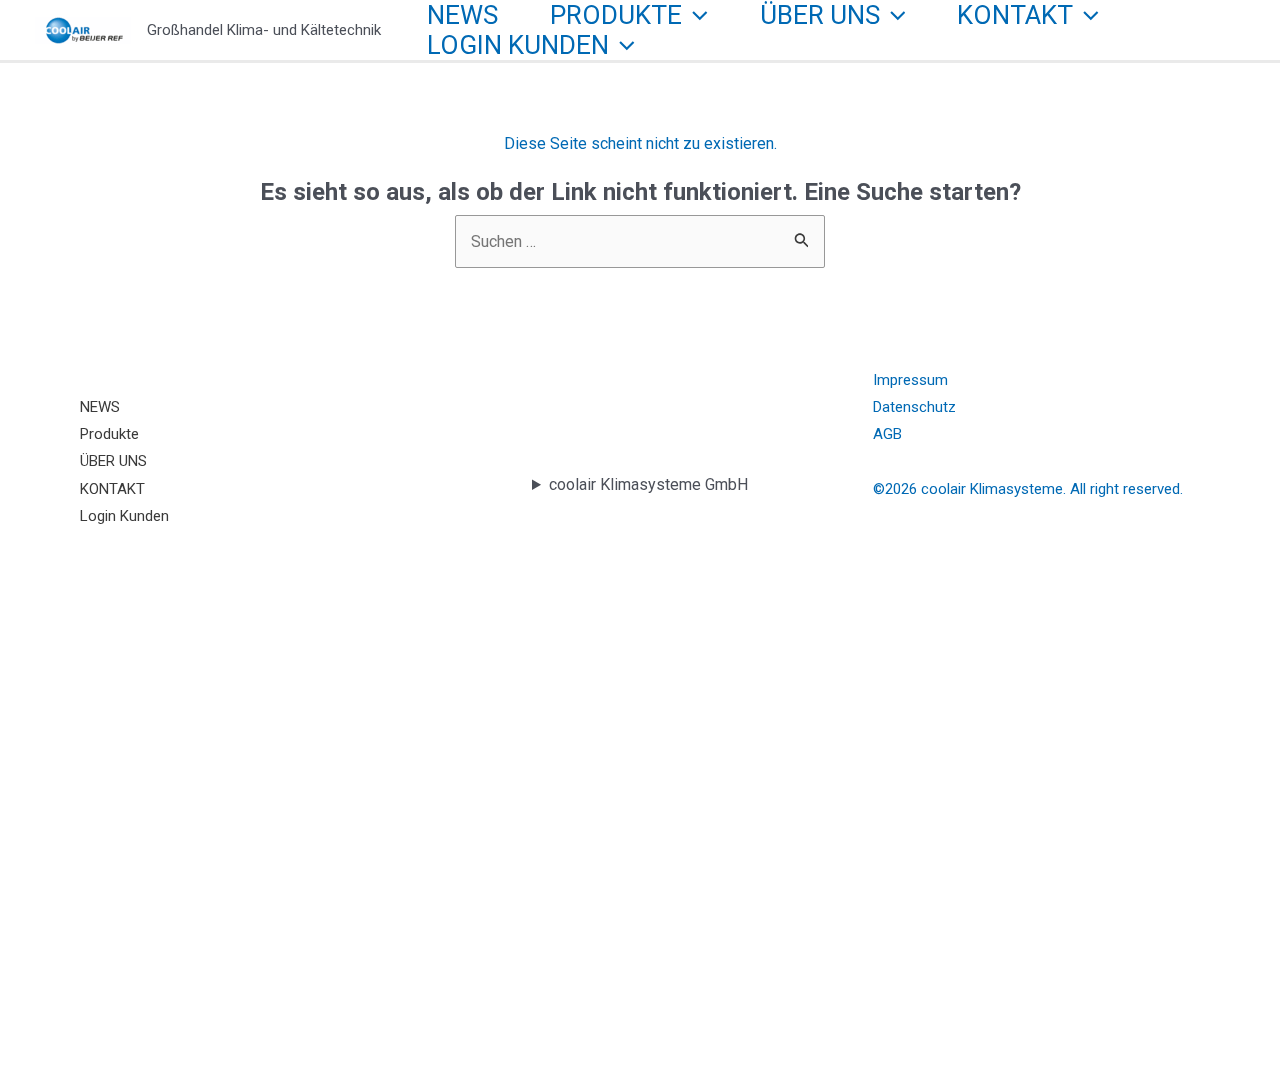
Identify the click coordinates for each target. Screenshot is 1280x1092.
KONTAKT (1015, 15)
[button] (695, 15)
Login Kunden (518, 45)
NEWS (462, 15)
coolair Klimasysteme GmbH (648, 484)
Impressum (910, 380)
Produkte (616, 15)
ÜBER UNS (820, 15)
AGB (887, 434)
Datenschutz (914, 407)
